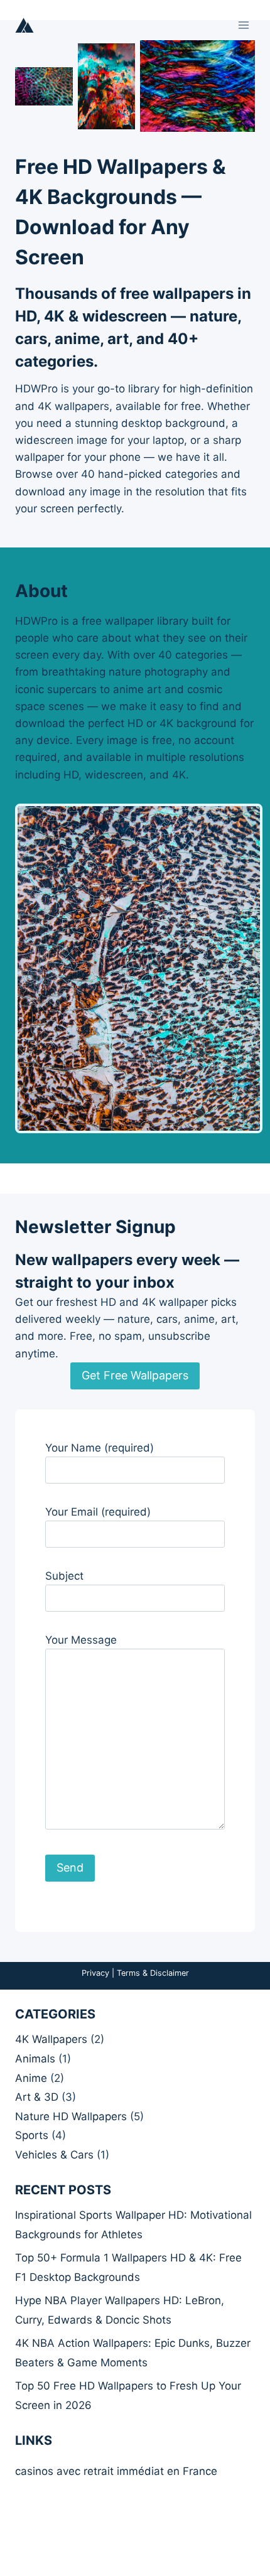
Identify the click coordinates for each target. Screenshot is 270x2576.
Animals (35, 2059)
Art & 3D (37, 2097)
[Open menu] (243, 25)
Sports (32, 2135)
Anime (31, 2078)
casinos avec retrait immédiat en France (116, 2471)
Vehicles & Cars (54, 2155)
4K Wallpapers (51, 2039)
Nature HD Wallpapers (71, 2116)
